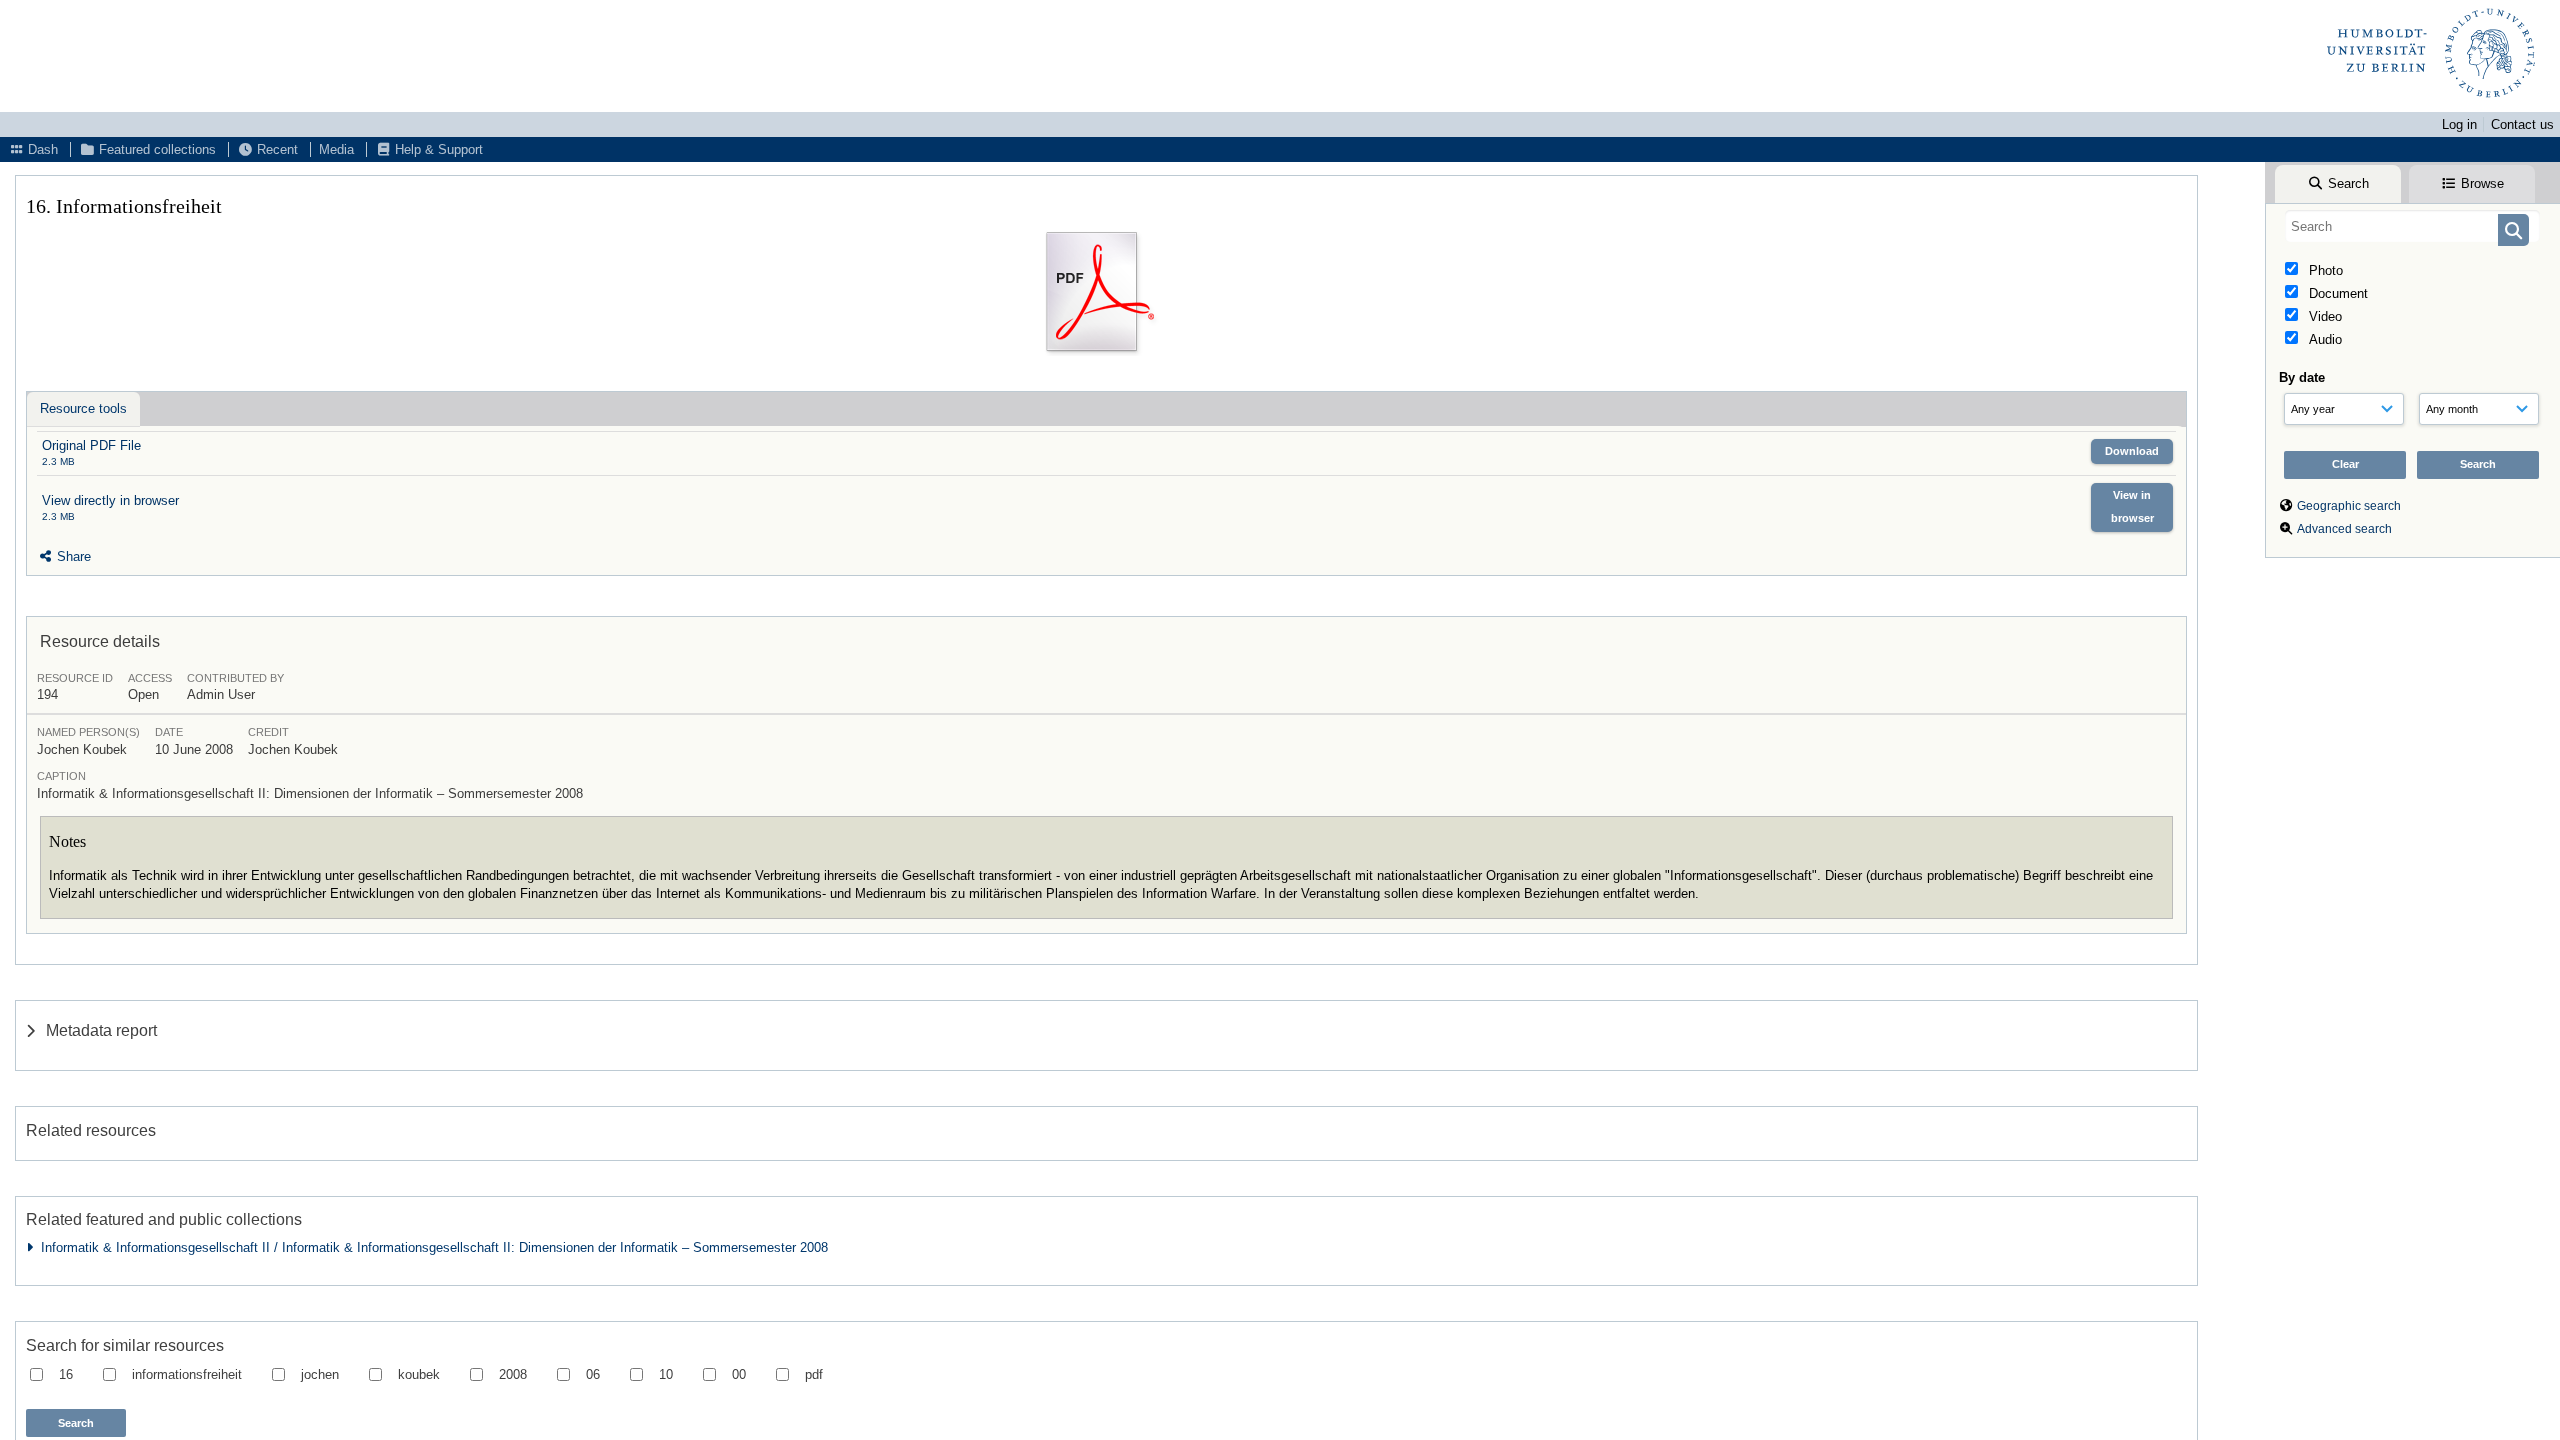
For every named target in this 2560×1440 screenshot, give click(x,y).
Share (72, 556)
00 (739, 1374)
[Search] (2513, 230)
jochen (320, 1374)
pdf (814, 1374)
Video (2323, 316)
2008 (513, 1374)
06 (593, 1374)
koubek (419, 1374)
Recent (275, 149)
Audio (2323, 339)
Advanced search (2344, 529)
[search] (2412, 226)
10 (666, 1374)
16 (66, 1374)
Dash (41, 149)
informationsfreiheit (187, 1374)
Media (336, 149)
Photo (2324, 270)
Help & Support (437, 149)
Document (2336, 293)
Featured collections (155, 149)
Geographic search (2349, 506)
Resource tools (83, 408)
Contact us (2522, 124)
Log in (2459, 124)
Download (2132, 451)
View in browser (2132, 506)
